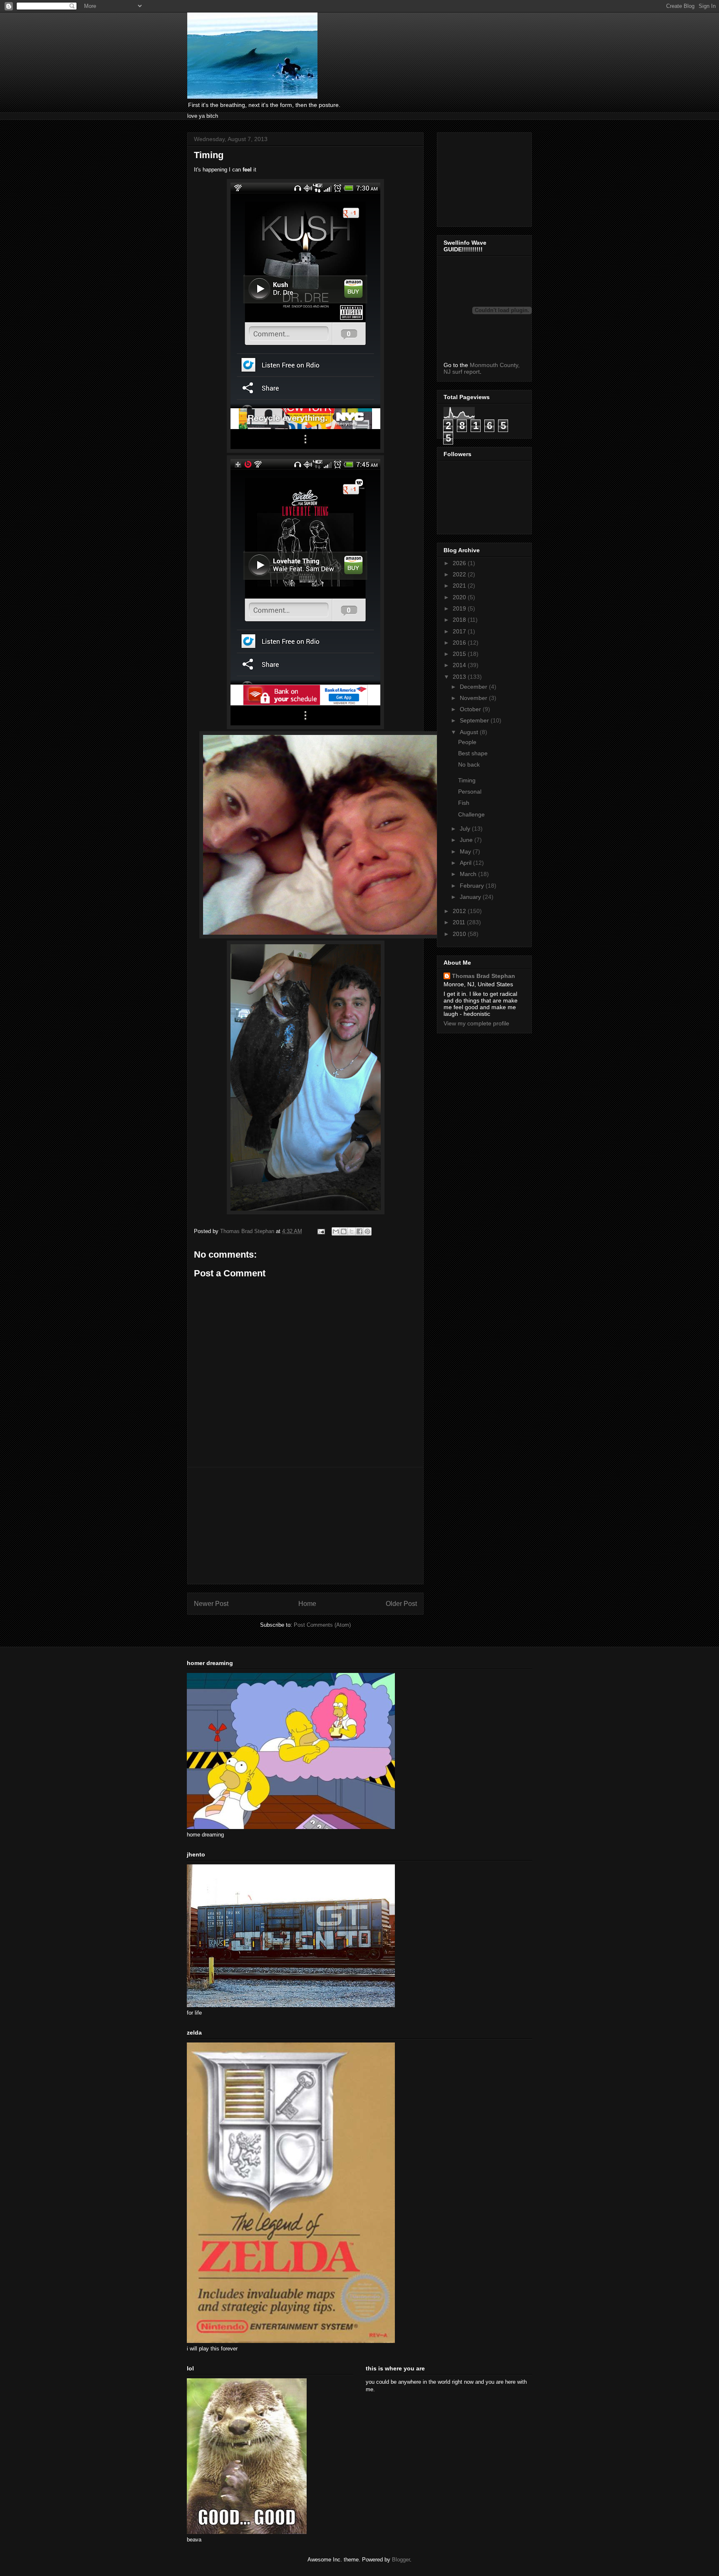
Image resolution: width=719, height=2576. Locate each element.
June (467, 840)
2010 (460, 934)
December (474, 687)
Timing (467, 780)
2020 (460, 597)
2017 (460, 631)
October (471, 709)
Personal (470, 792)
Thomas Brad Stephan (483, 976)
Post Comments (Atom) (322, 1625)
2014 (460, 665)
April (466, 863)
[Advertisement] (305, 1526)
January (471, 897)
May (466, 851)
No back (469, 764)
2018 (460, 620)
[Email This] (336, 1231)
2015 (460, 654)
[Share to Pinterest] (367, 1231)
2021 (460, 586)
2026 (460, 563)
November (474, 698)
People (467, 742)
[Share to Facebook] (359, 1231)
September (475, 720)
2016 (460, 643)
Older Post (401, 1604)
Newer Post (211, 1604)
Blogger (401, 2560)
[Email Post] (321, 1231)
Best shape (473, 753)
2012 (460, 911)
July (466, 829)
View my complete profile (476, 1023)
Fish (464, 803)
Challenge (471, 814)
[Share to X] (352, 1231)
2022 (460, 574)
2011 (460, 922)
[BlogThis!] (344, 1231)
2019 (460, 608)
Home (307, 1604)
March (469, 874)
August (470, 732)
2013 (460, 677)
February (473, 886)
